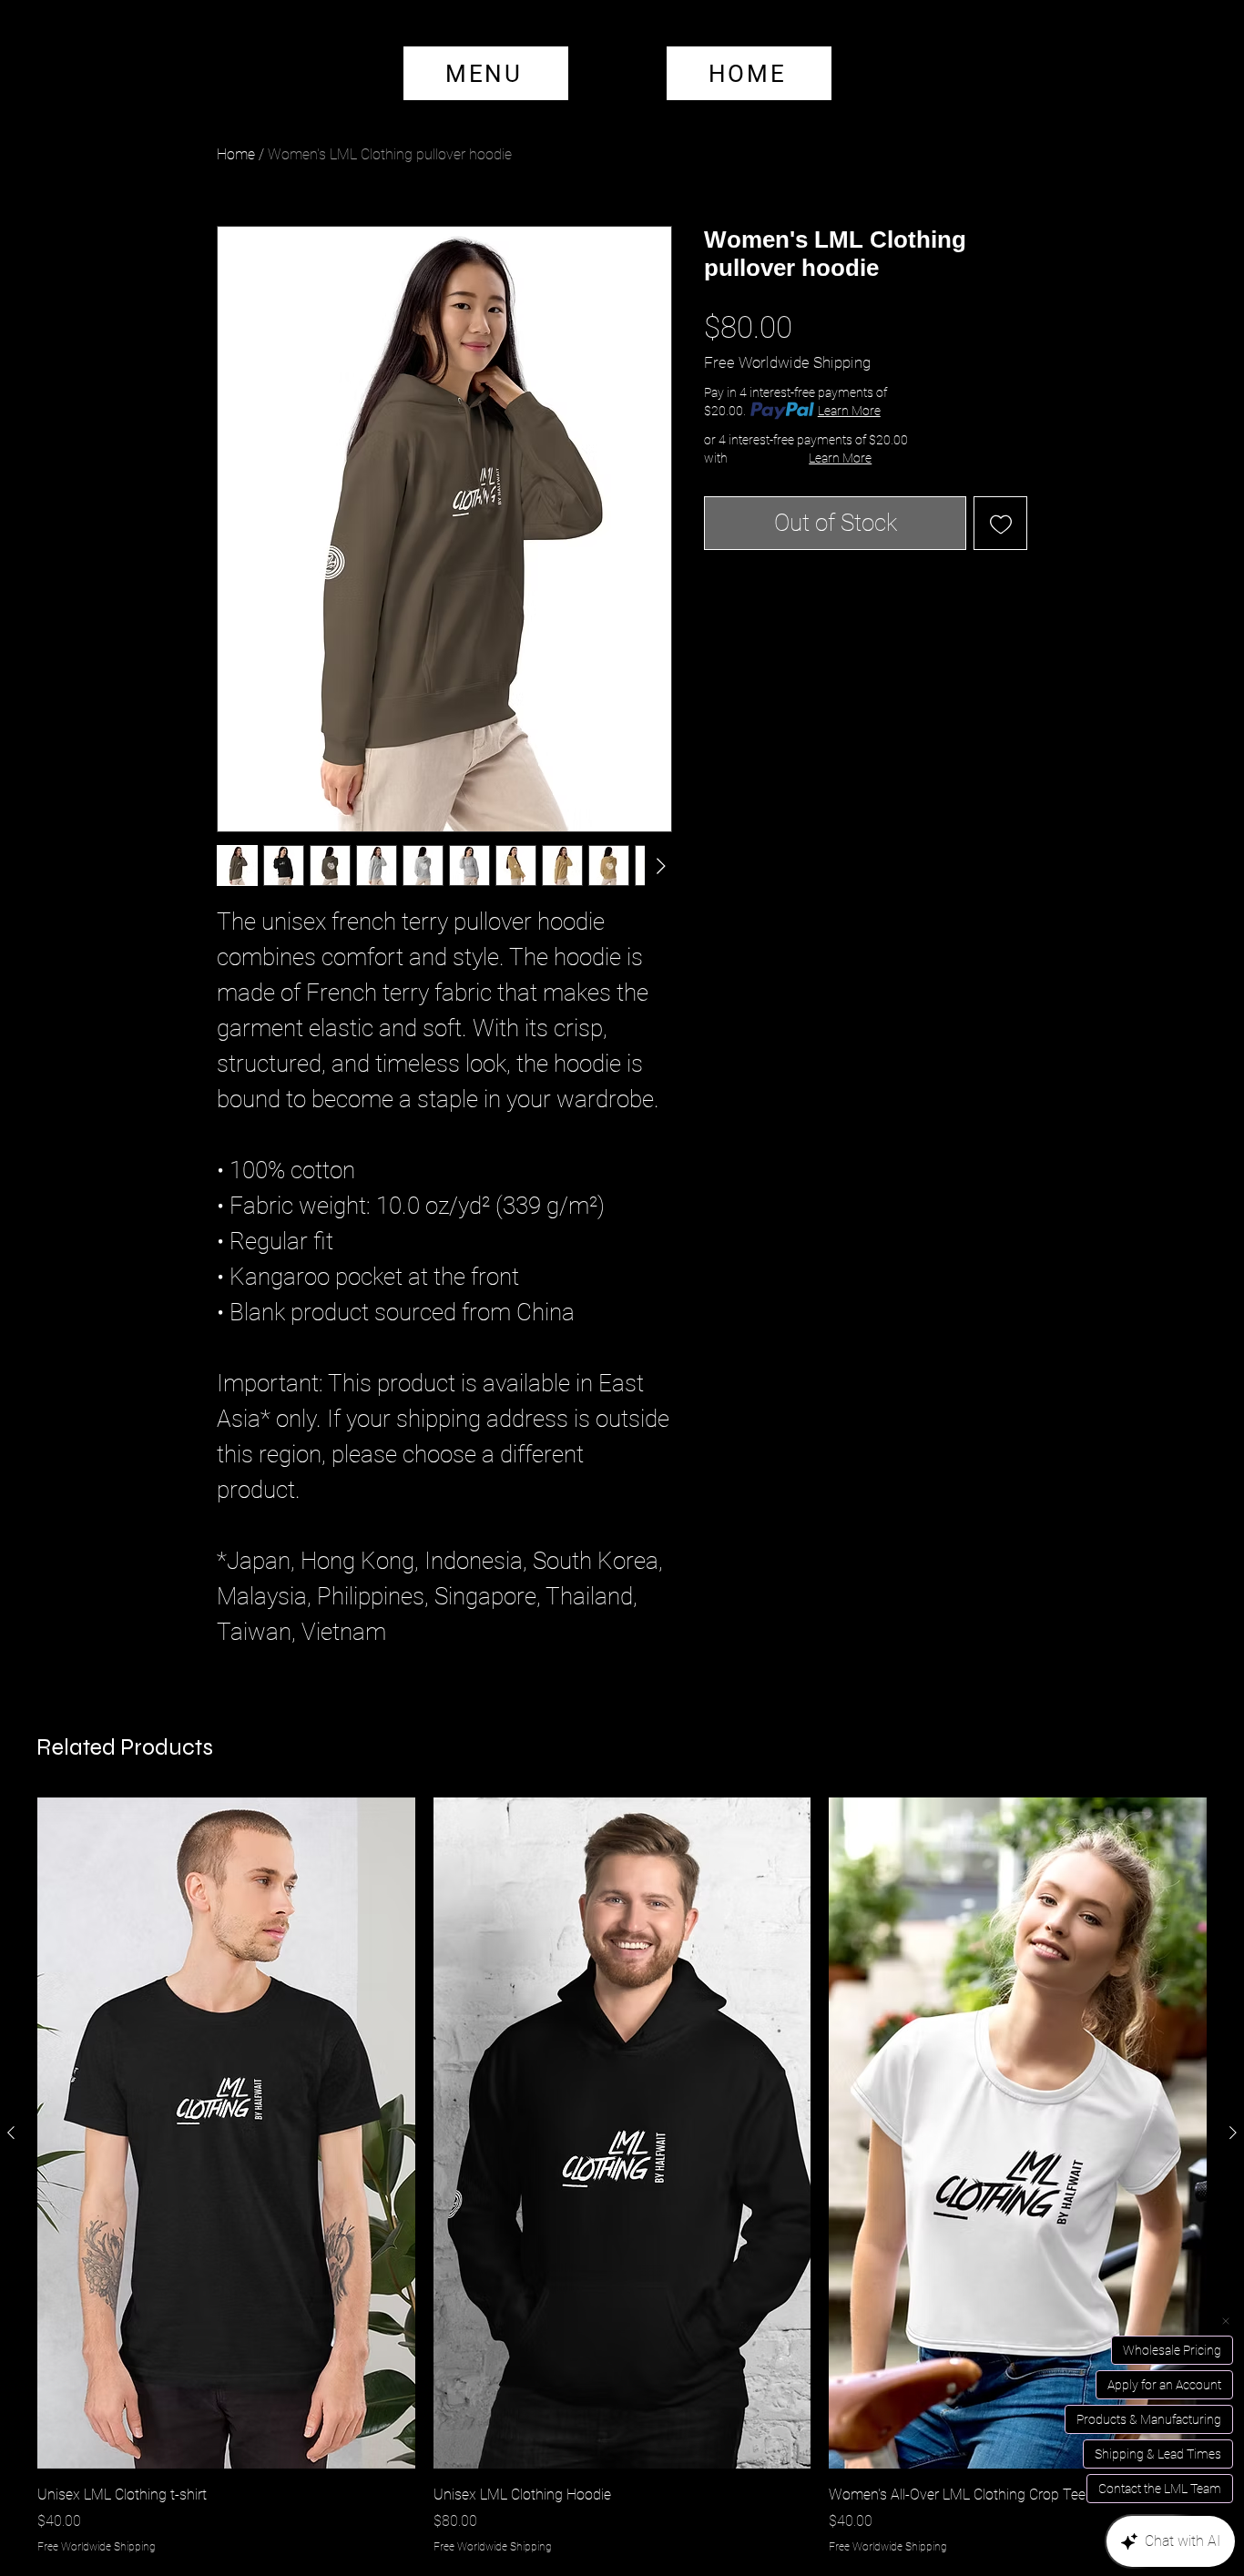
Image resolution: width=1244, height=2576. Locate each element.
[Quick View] (226, 2133)
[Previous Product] (11, 2133)
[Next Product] (1233, 2133)
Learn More (849, 411)
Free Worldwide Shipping (787, 362)
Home (236, 154)
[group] (622, 2176)
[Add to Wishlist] (1000, 523)
